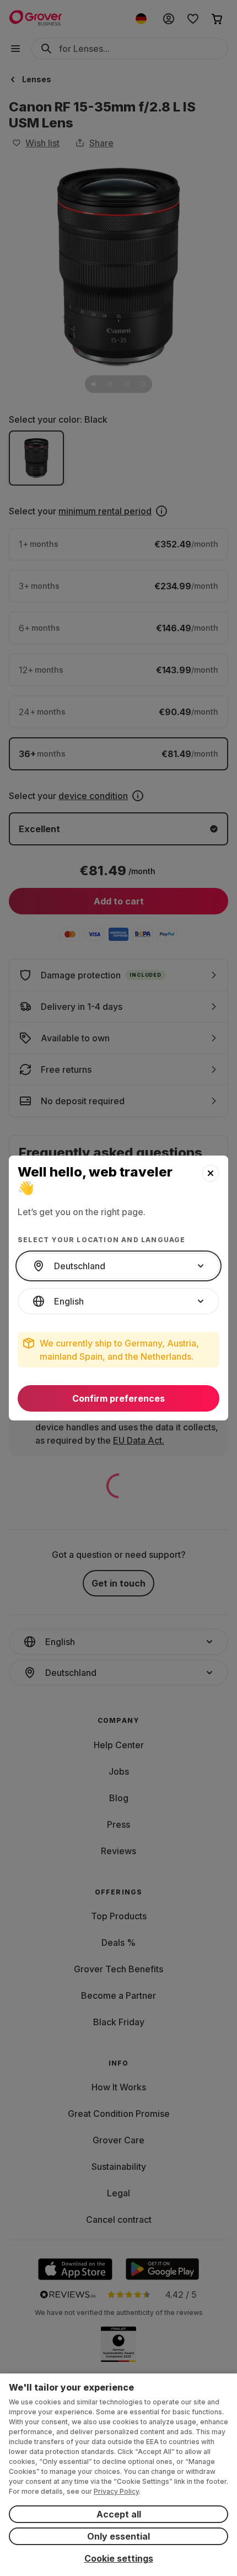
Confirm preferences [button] (118, 1398)
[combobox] (118, 1266)
